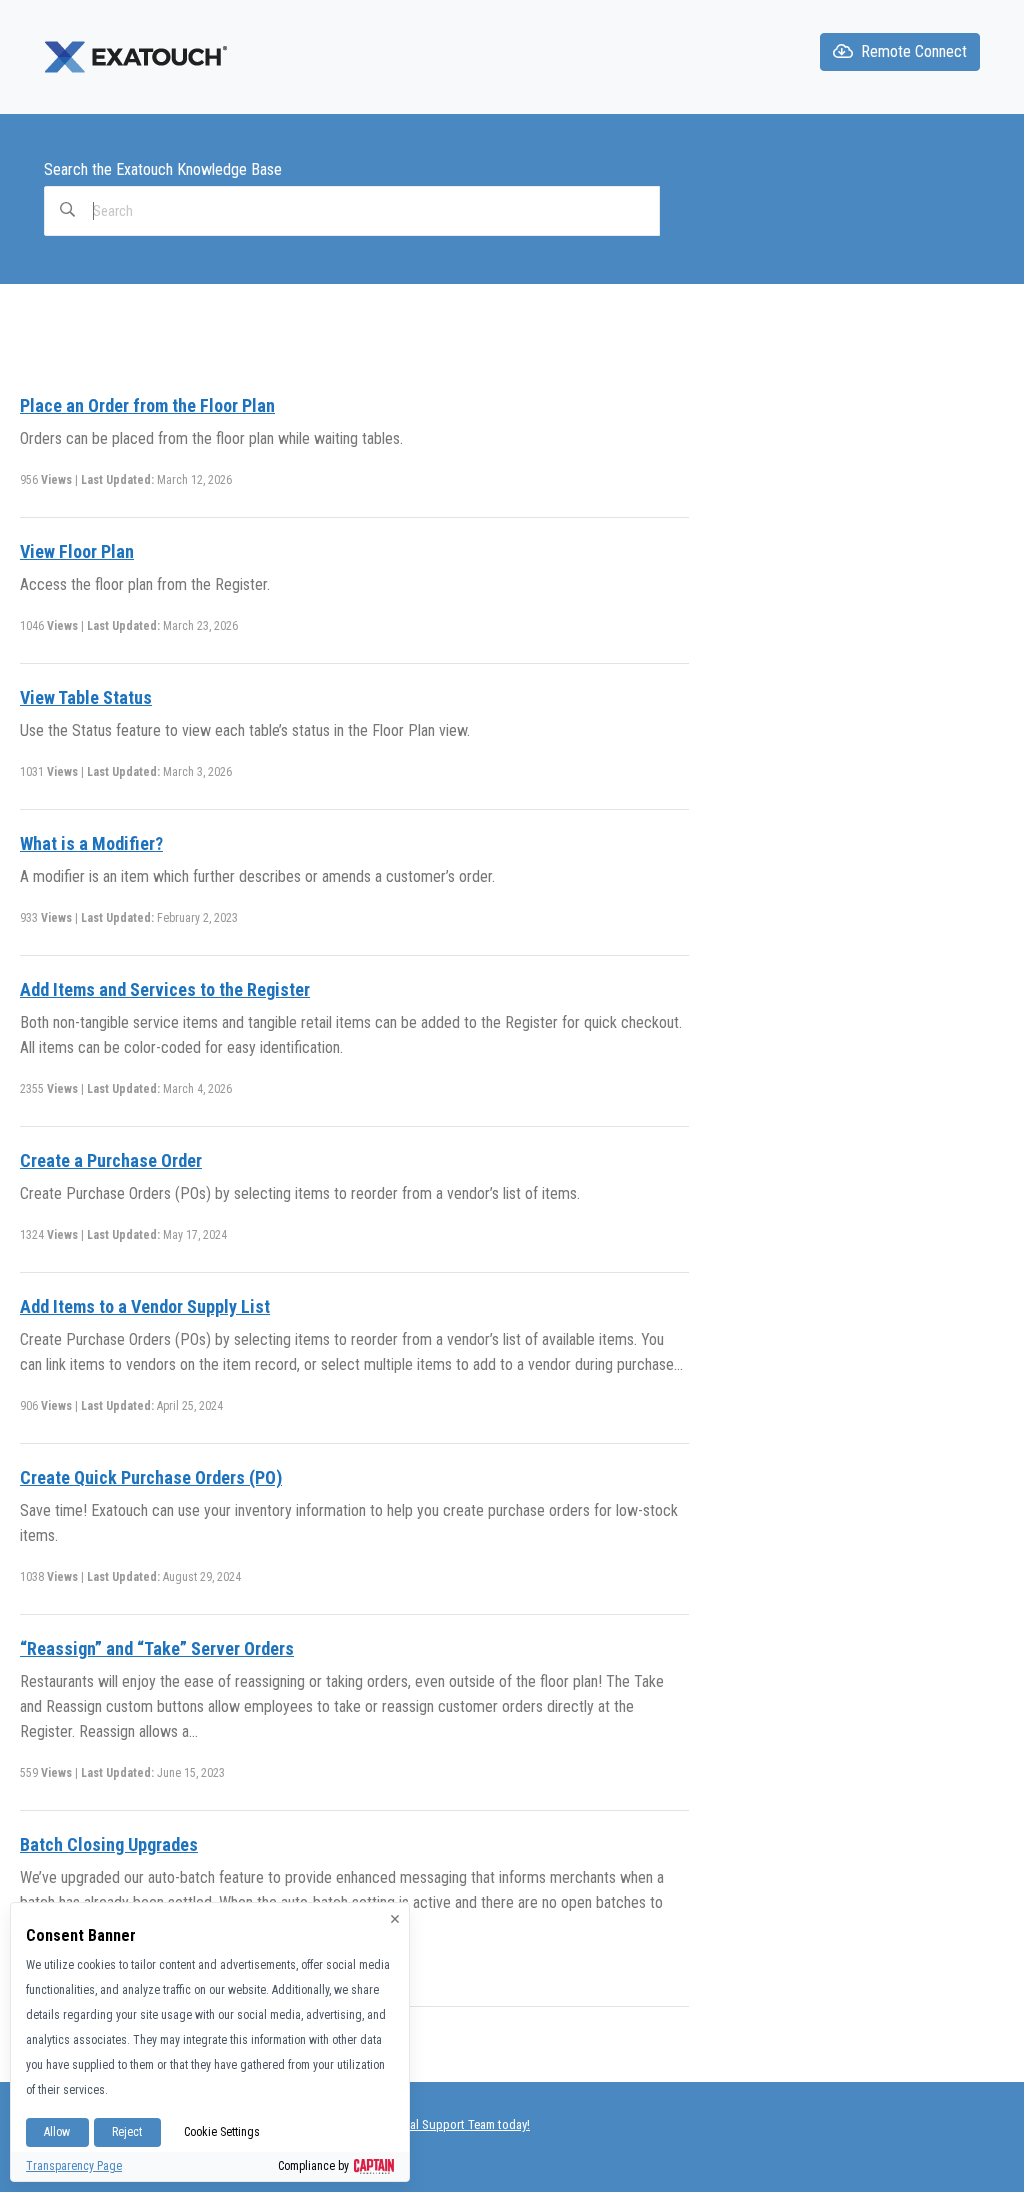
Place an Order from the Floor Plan (147, 405)
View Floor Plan (77, 551)
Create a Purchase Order (111, 1160)
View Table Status (86, 697)
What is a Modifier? (91, 843)
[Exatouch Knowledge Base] (138, 56)
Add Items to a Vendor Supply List (145, 1306)
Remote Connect (914, 51)
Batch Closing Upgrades (109, 1844)
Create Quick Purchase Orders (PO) (151, 1477)
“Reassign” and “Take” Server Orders (157, 1648)
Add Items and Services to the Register (165, 989)
